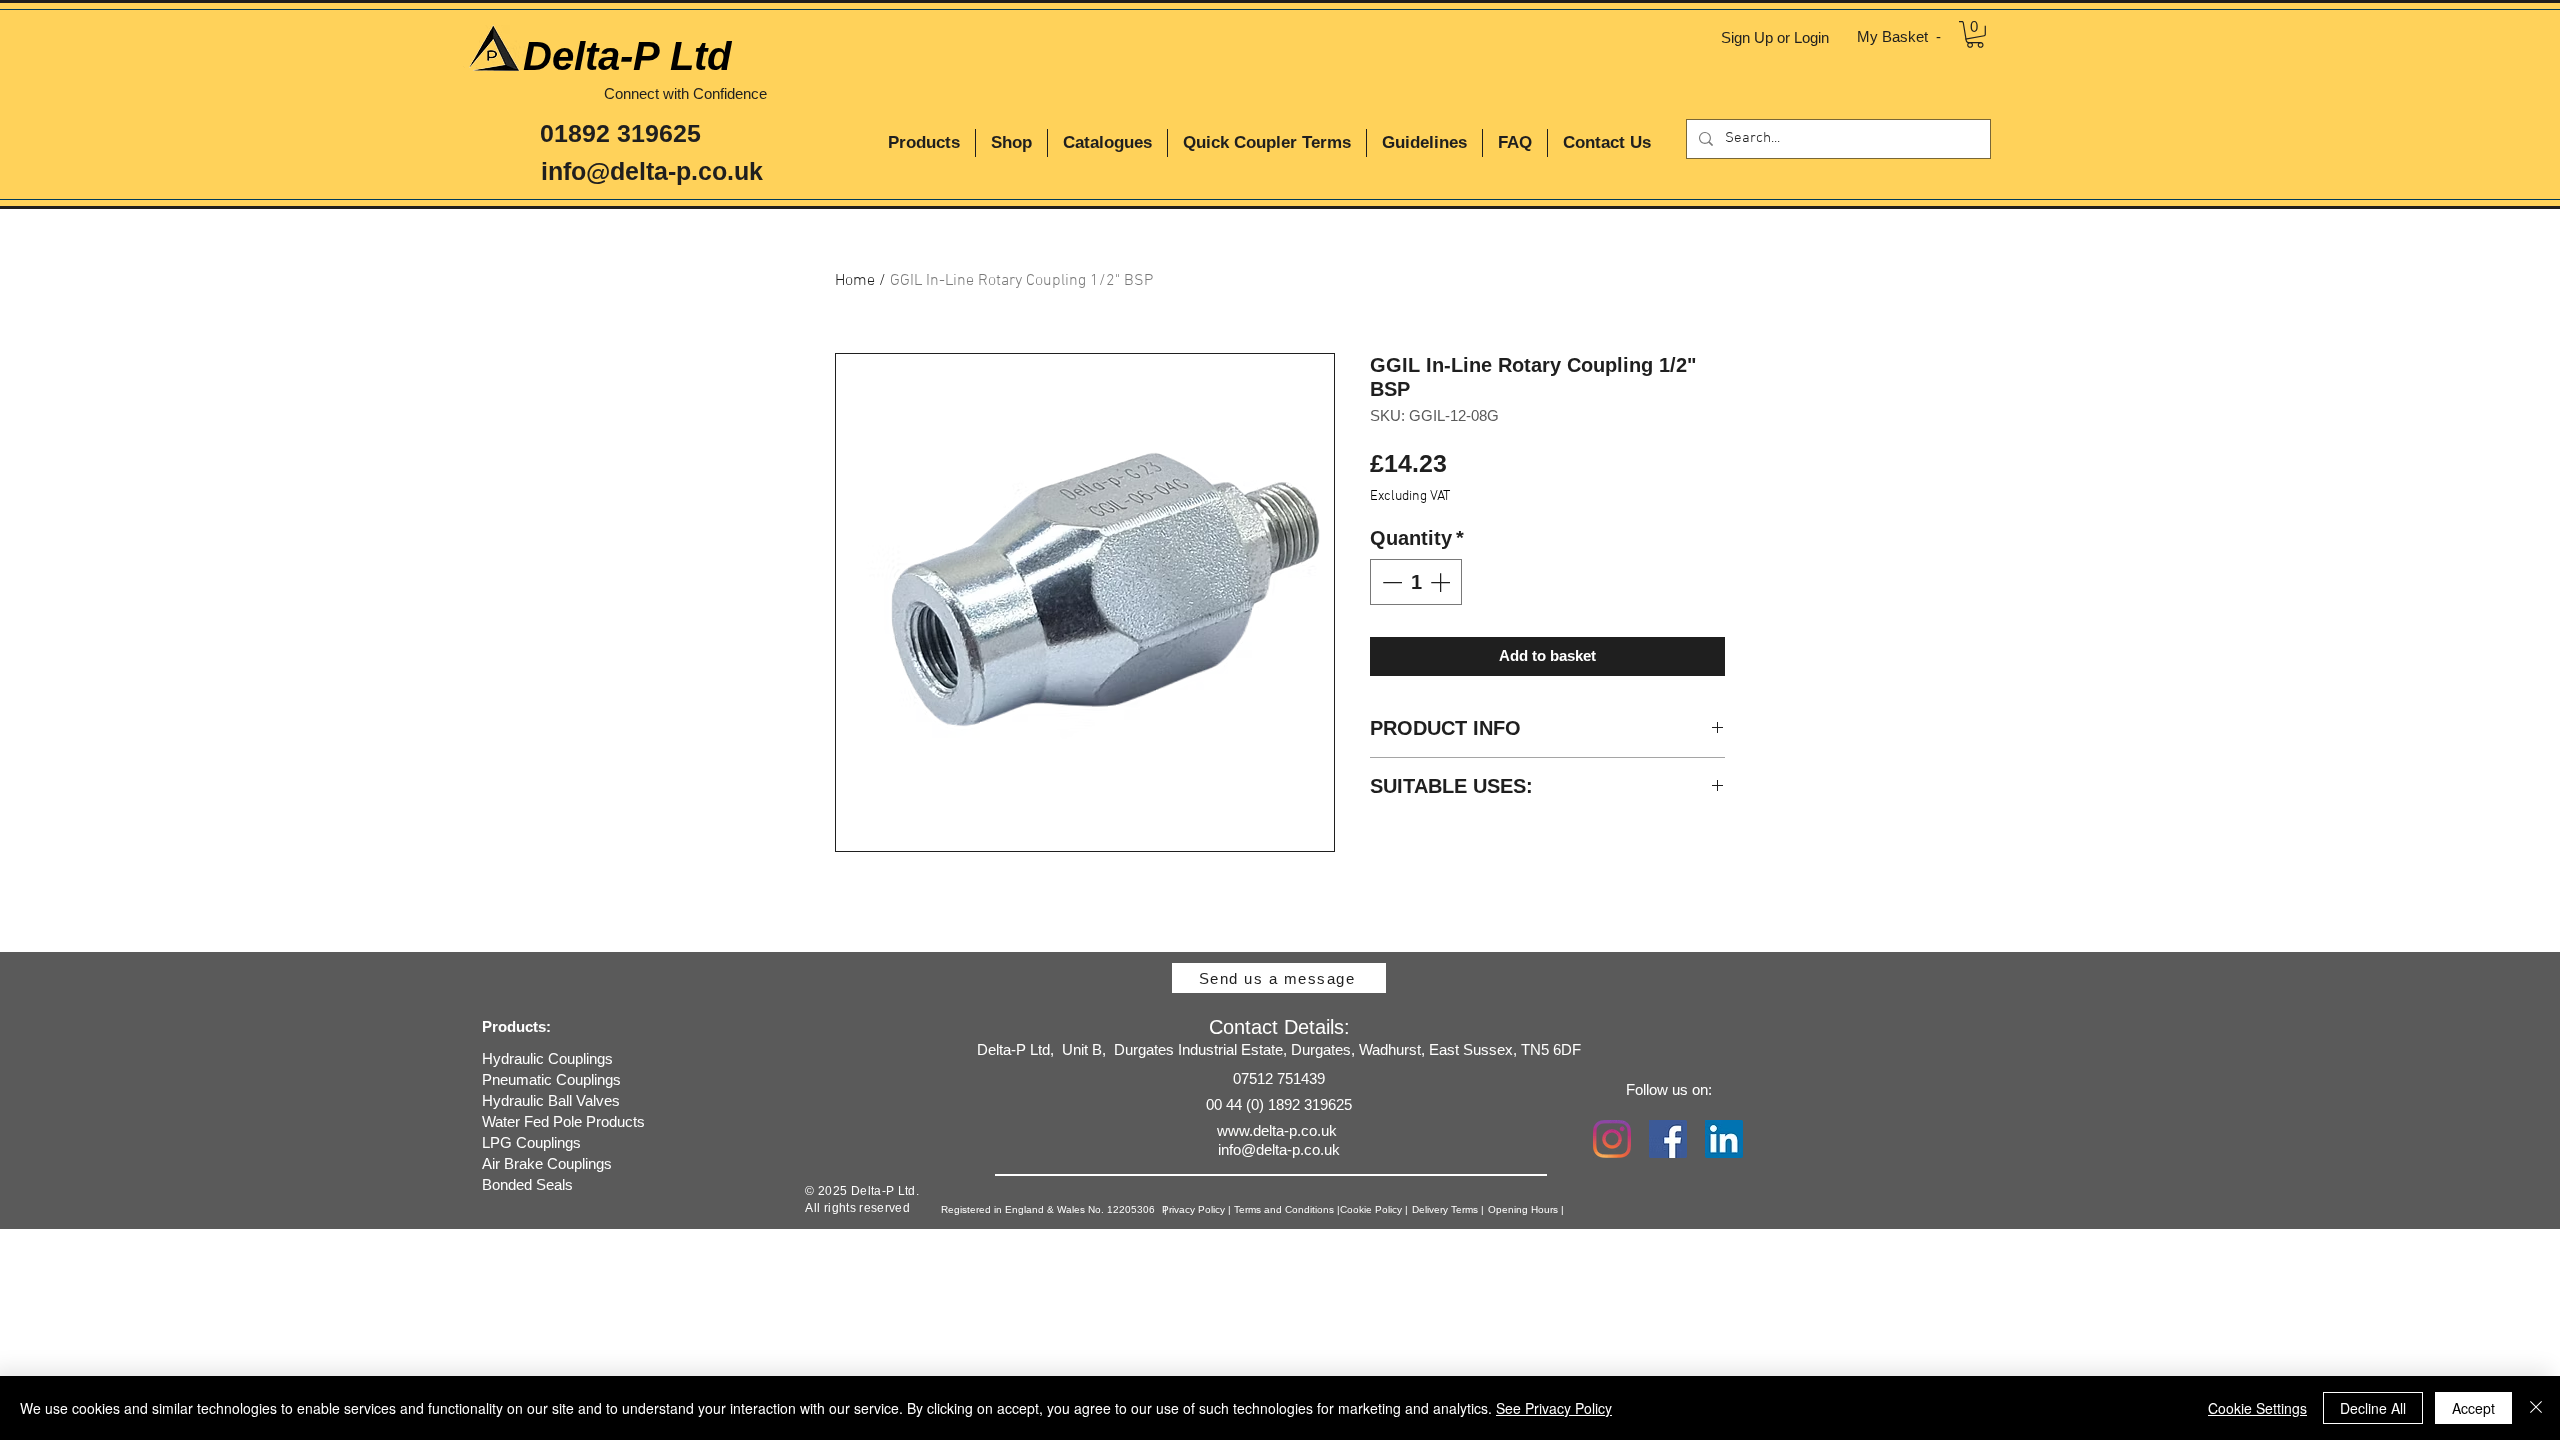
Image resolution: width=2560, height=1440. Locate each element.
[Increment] (1442, 582)
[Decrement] (1390, 582)
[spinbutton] (1416, 582)
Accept (2473, 1408)
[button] (1975, 34)
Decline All (2373, 1408)
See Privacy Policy (1554, 1408)
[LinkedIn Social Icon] (1724, 1139)
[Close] (2536, 1408)
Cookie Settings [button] (2257, 1408)
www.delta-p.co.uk (1277, 1130)
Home (855, 281)
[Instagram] (1612, 1139)
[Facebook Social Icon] (1668, 1139)
